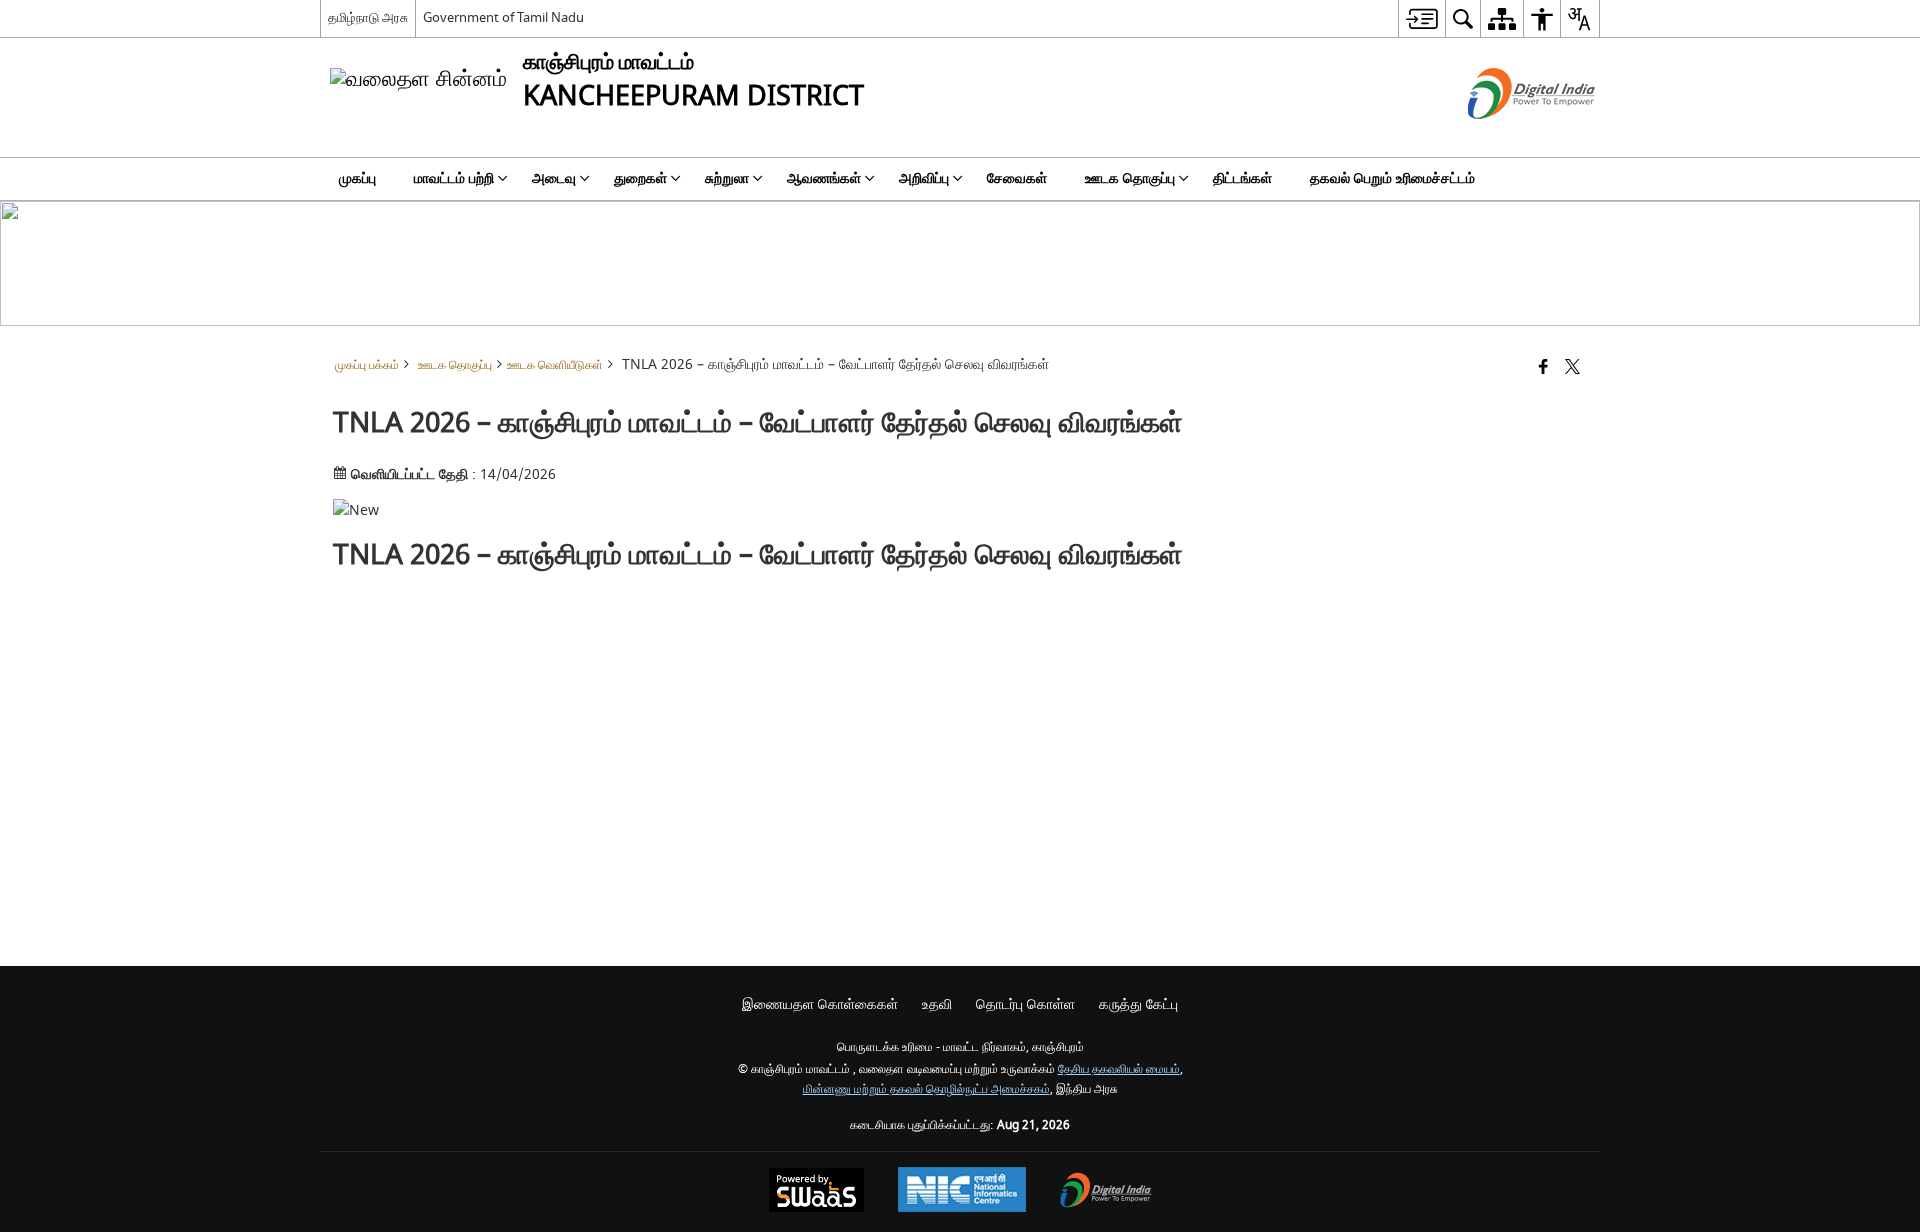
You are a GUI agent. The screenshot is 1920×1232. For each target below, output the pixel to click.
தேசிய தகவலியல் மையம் (1119, 1069)
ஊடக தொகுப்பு (455, 365)
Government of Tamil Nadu (503, 17)
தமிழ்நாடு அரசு (368, 17)
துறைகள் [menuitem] (640, 178)
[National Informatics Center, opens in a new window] (962, 1192)
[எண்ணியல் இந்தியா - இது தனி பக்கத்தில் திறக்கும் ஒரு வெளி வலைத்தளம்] (1506, 136)
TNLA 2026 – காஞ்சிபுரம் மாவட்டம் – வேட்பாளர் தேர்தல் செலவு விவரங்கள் (758, 555)
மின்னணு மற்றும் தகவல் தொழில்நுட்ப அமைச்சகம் (926, 1089)
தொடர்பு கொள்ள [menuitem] (1025, 1004)
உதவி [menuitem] (937, 1004)
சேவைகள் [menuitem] (1017, 178)
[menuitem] (1421, 18)
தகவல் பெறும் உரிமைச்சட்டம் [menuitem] (1392, 178)
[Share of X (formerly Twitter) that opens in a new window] (1572, 368)
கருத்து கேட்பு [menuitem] (1138, 1004)
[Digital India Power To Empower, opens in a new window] (1106, 1192)
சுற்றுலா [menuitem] (727, 178)
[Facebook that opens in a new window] (1543, 368)
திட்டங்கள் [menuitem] (1242, 178)
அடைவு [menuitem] (554, 178)
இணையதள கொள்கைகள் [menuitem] (820, 1004)
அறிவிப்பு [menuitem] (924, 178)
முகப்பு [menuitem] (357, 178)
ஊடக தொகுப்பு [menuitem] (1130, 178)
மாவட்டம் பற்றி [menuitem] (454, 178)
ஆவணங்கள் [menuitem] (824, 178)
